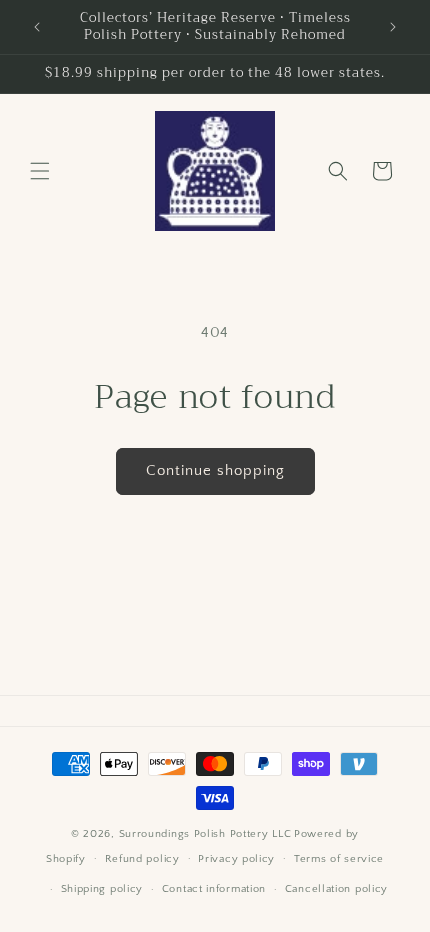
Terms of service (339, 859)
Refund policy (142, 859)
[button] (40, 171)
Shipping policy (102, 889)
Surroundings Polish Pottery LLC (205, 834)
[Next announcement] (393, 27)
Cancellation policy (336, 889)
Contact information (214, 889)
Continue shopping (215, 470)
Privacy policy (236, 859)
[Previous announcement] (37, 27)
